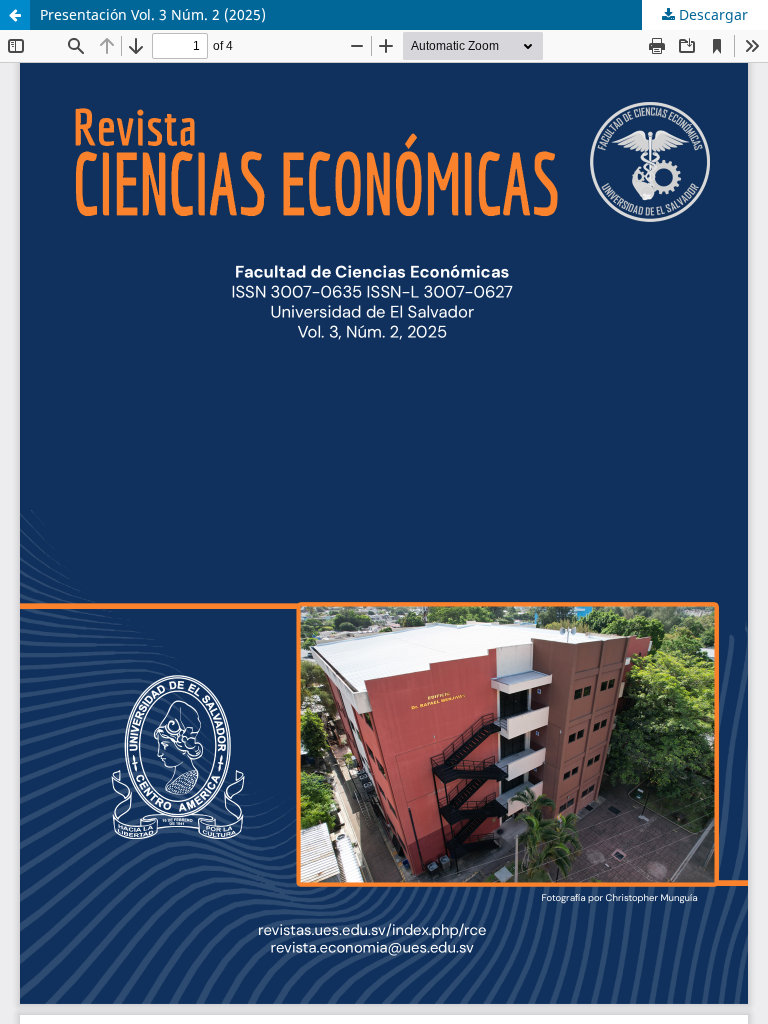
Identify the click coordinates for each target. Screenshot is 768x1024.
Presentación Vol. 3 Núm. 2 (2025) (153, 14)
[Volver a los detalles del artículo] (15, 15)
